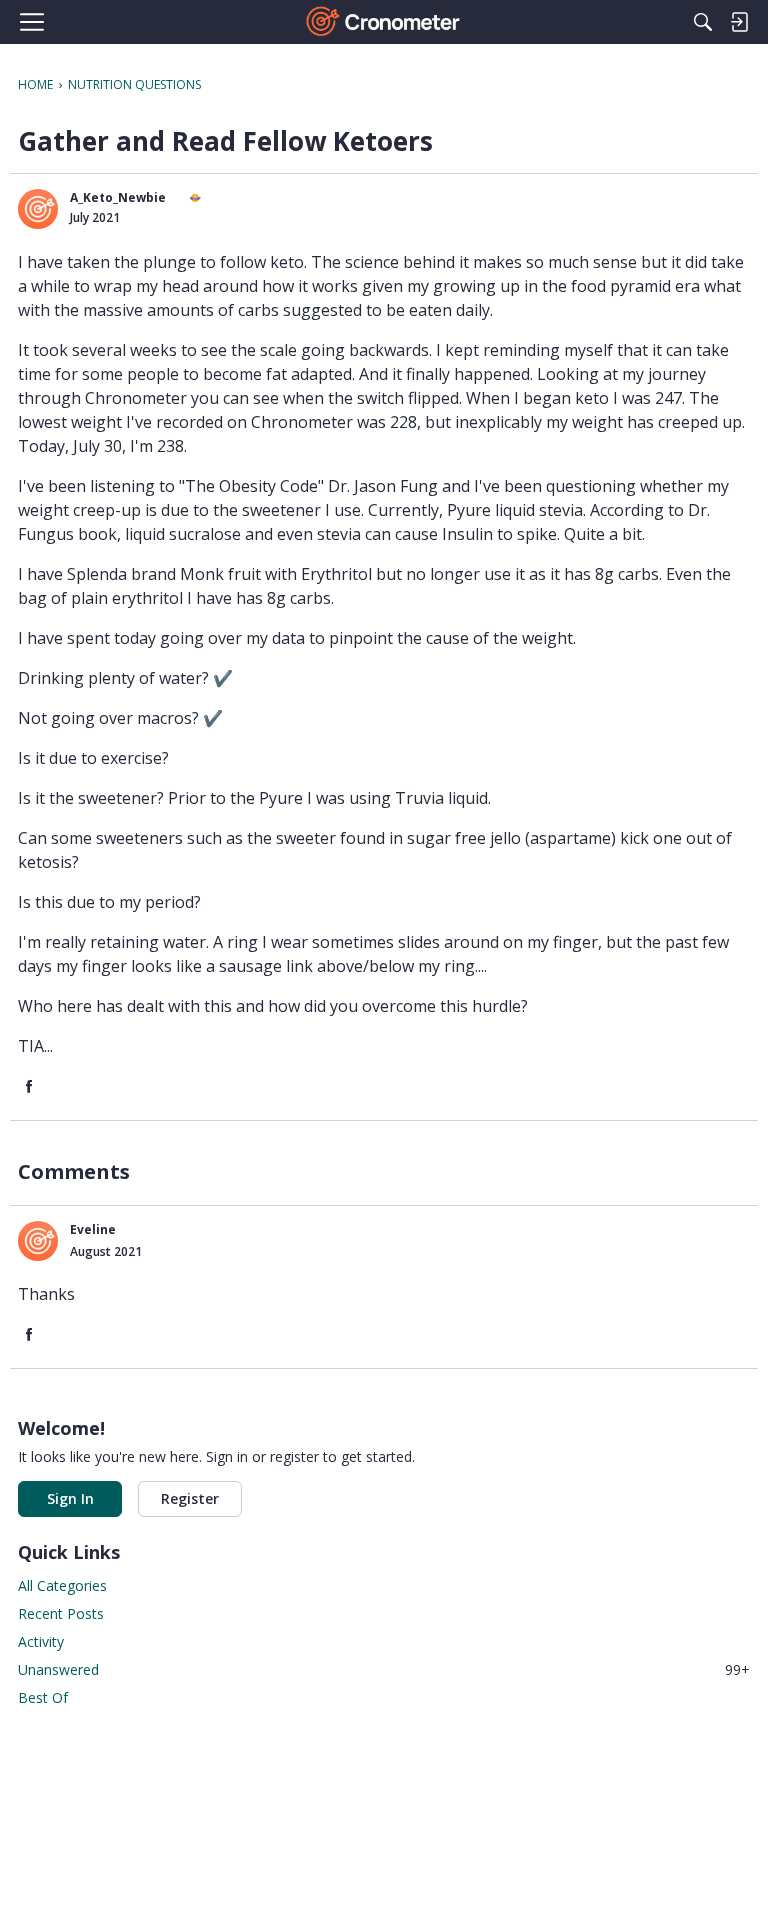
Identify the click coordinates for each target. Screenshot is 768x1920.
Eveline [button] (93, 1229)
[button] (38, 209)
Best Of (43, 1697)
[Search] (703, 22)
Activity (41, 1641)
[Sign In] (739, 22)
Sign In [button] (70, 1498)
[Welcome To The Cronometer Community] (384, 22)
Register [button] (190, 1498)
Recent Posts (61, 1613)
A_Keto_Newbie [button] (118, 197)
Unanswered (384, 1669)
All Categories (62, 1585)
